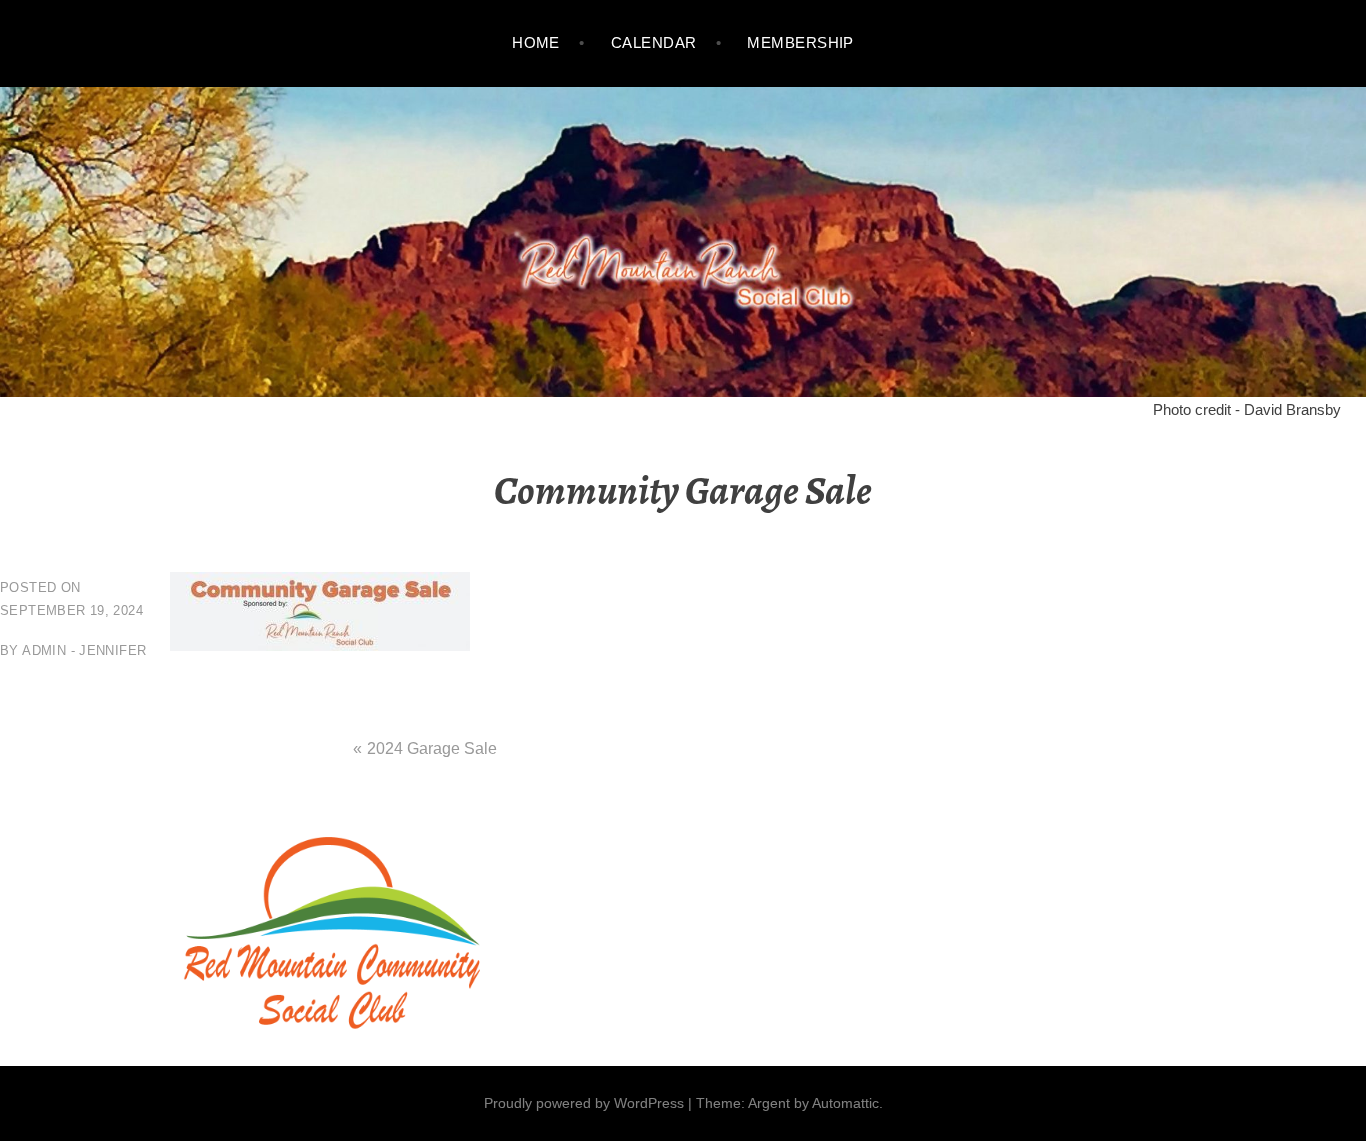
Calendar (654, 42)
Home (536, 42)
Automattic (845, 1103)
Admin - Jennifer (84, 650)
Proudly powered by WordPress (584, 1103)
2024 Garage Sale (432, 748)
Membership (800, 42)
